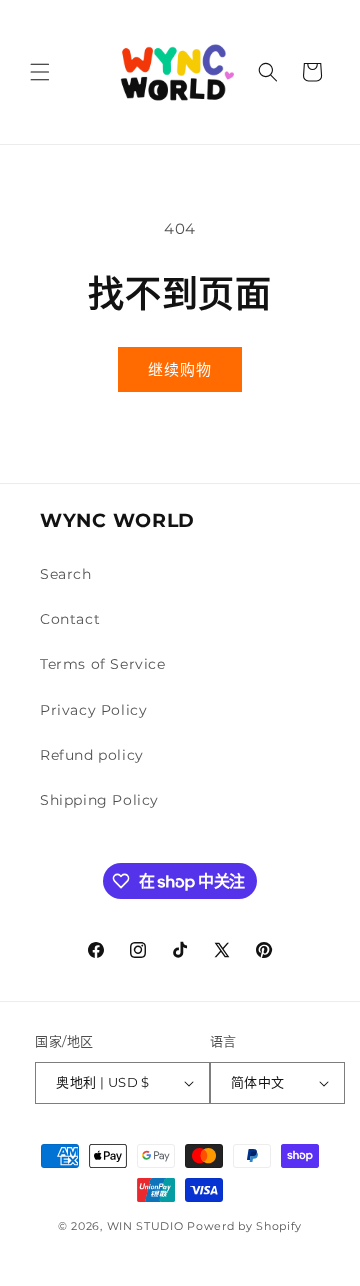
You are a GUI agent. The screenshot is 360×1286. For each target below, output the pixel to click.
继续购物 (180, 369)
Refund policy (92, 755)
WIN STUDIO (145, 1226)
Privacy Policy (93, 710)
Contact (70, 619)
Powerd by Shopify (244, 1226)
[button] (40, 72)
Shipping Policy (99, 800)
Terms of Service (103, 664)
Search (66, 574)
